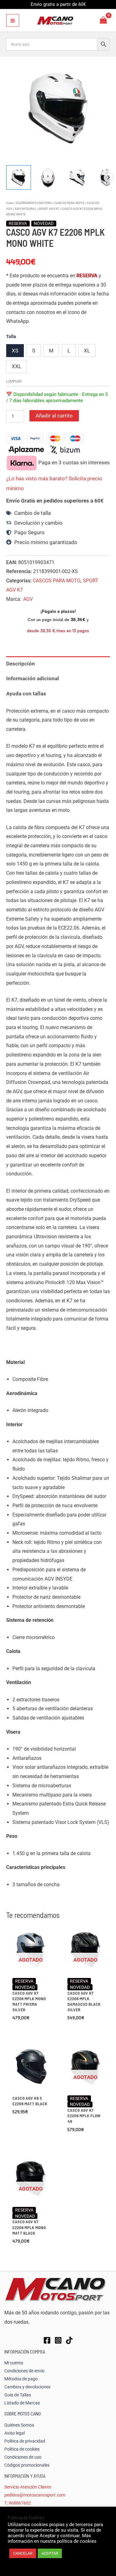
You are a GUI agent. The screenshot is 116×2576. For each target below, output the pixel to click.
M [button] (51, 351)
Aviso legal (15, 2433)
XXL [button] (17, 366)
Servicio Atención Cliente (28, 2487)
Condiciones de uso (23, 2457)
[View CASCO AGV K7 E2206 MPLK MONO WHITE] (19, 177)
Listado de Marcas (22, 2403)
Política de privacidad (25, 2441)
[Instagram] (58, 2340)
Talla (11, 336)
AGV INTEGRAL (26, 209)
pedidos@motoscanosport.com (35, 2495)
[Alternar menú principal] (13, 21)
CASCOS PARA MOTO (69, 203)
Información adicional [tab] (33, 678)
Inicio (10, 203)
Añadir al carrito (54, 416)
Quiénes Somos (19, 2425)
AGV (28, 599)
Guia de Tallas (18, 2395)
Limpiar (14, 381)
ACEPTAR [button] (50, 2553)
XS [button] (15, 351)
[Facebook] (47, 2340)
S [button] (34, 351)
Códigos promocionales (27, 2465)
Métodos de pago (21, 2379)
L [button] (69, 351)
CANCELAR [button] (23, 2553)
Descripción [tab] (21, 664)
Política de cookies (22, 2449)
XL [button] (87, 351)
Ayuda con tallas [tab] (26, 694)
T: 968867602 (18, 2503)
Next (108, 177)
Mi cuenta (14, 2363)
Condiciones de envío (24, 2371)
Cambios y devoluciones (27, 2387)
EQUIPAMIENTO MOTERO (34, 203)
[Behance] (69, 2340)
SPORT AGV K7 (49, 209)
